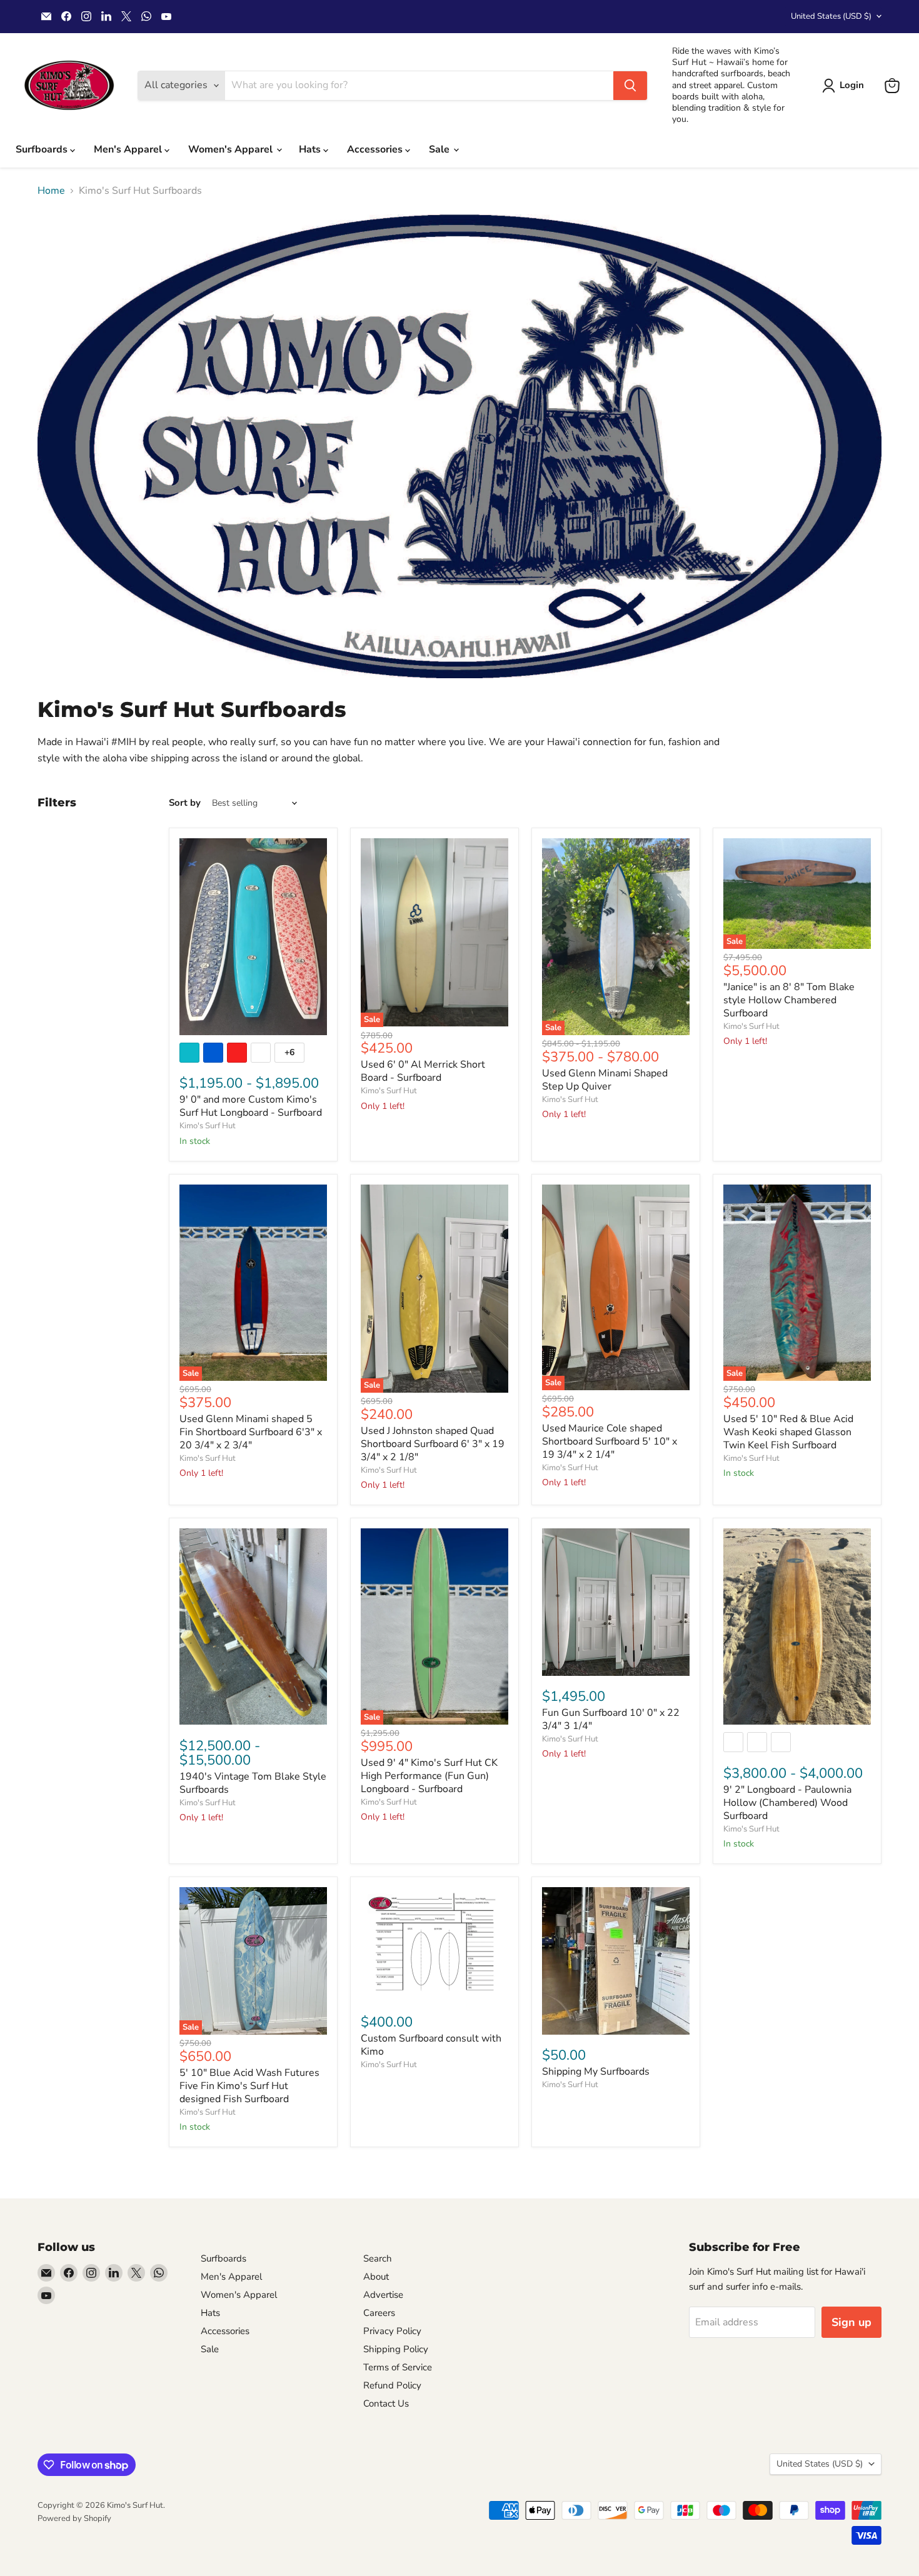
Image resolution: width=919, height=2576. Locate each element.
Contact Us (386, 2403)
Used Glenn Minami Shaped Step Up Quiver (605, 1080)
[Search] (630, 86)
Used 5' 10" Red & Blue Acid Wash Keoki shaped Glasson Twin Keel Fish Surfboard (788, 1432)
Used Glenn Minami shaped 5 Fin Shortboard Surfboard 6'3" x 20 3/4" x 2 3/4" (251, 1432)
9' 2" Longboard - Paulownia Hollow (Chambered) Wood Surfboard (787, 1803)
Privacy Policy (392, 2331)
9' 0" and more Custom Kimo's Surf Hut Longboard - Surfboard (251, 1106)
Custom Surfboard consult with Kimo (431, 2045)
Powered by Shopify (74, 2518)
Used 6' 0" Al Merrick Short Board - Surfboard (423, 1071)
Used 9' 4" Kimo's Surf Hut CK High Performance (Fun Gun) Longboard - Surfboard (429, 1776)
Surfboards (43, 149)
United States (831, 16)
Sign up (851, 2322)
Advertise (383, 2295)
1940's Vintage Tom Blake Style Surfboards (253, 1783)
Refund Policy (392, 2385)
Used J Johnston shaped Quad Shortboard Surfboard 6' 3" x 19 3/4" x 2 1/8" (433, 1444)
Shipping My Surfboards (596, 2072)
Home (51, 191)
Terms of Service (398, 2367)
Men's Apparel (129, 149)
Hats (311, 149)
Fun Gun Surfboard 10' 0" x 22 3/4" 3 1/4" (611, 1719)
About (376, 2277)
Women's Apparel (232, 149)
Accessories (376, 149)
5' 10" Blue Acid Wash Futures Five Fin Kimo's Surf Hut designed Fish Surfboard (249, 2086)
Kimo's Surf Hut (208, 1126)
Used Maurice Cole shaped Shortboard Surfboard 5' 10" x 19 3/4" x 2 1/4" (610, 1441)
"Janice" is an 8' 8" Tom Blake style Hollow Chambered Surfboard (789, 1000)
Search (378, 2258)
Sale (440, 149)
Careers (379, 2313)
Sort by (185, 803)
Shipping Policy (396, 2349)
